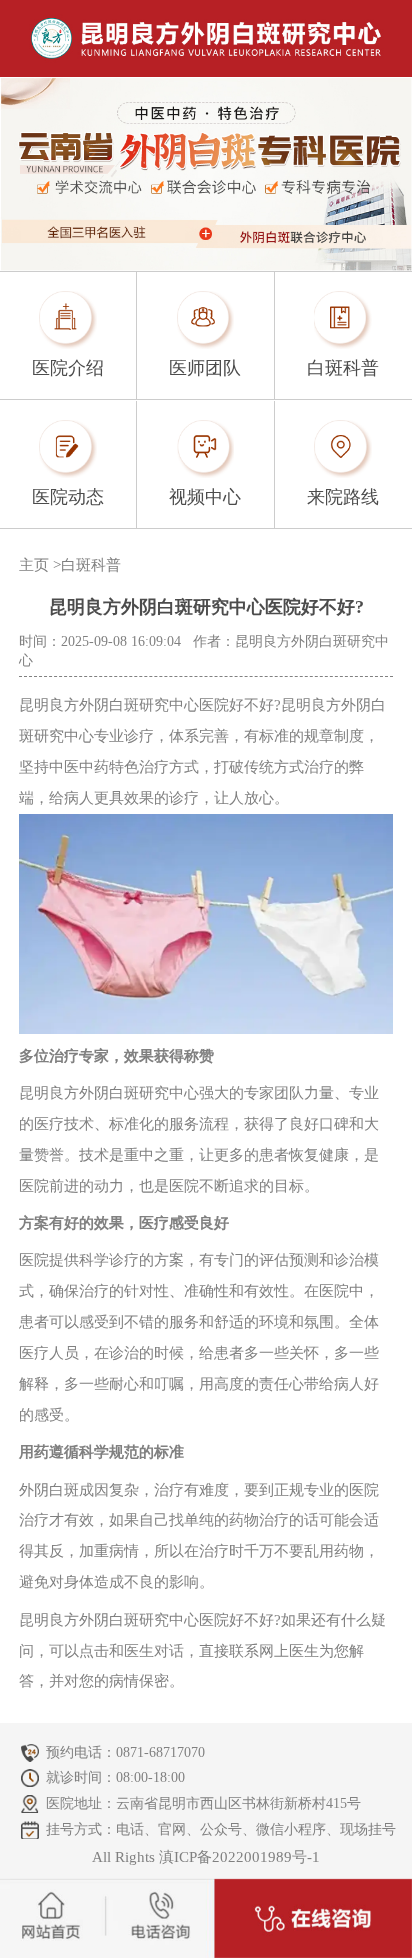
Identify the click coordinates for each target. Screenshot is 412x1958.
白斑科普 (91, 564)
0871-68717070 (160, 1752)
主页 (34, 564)
